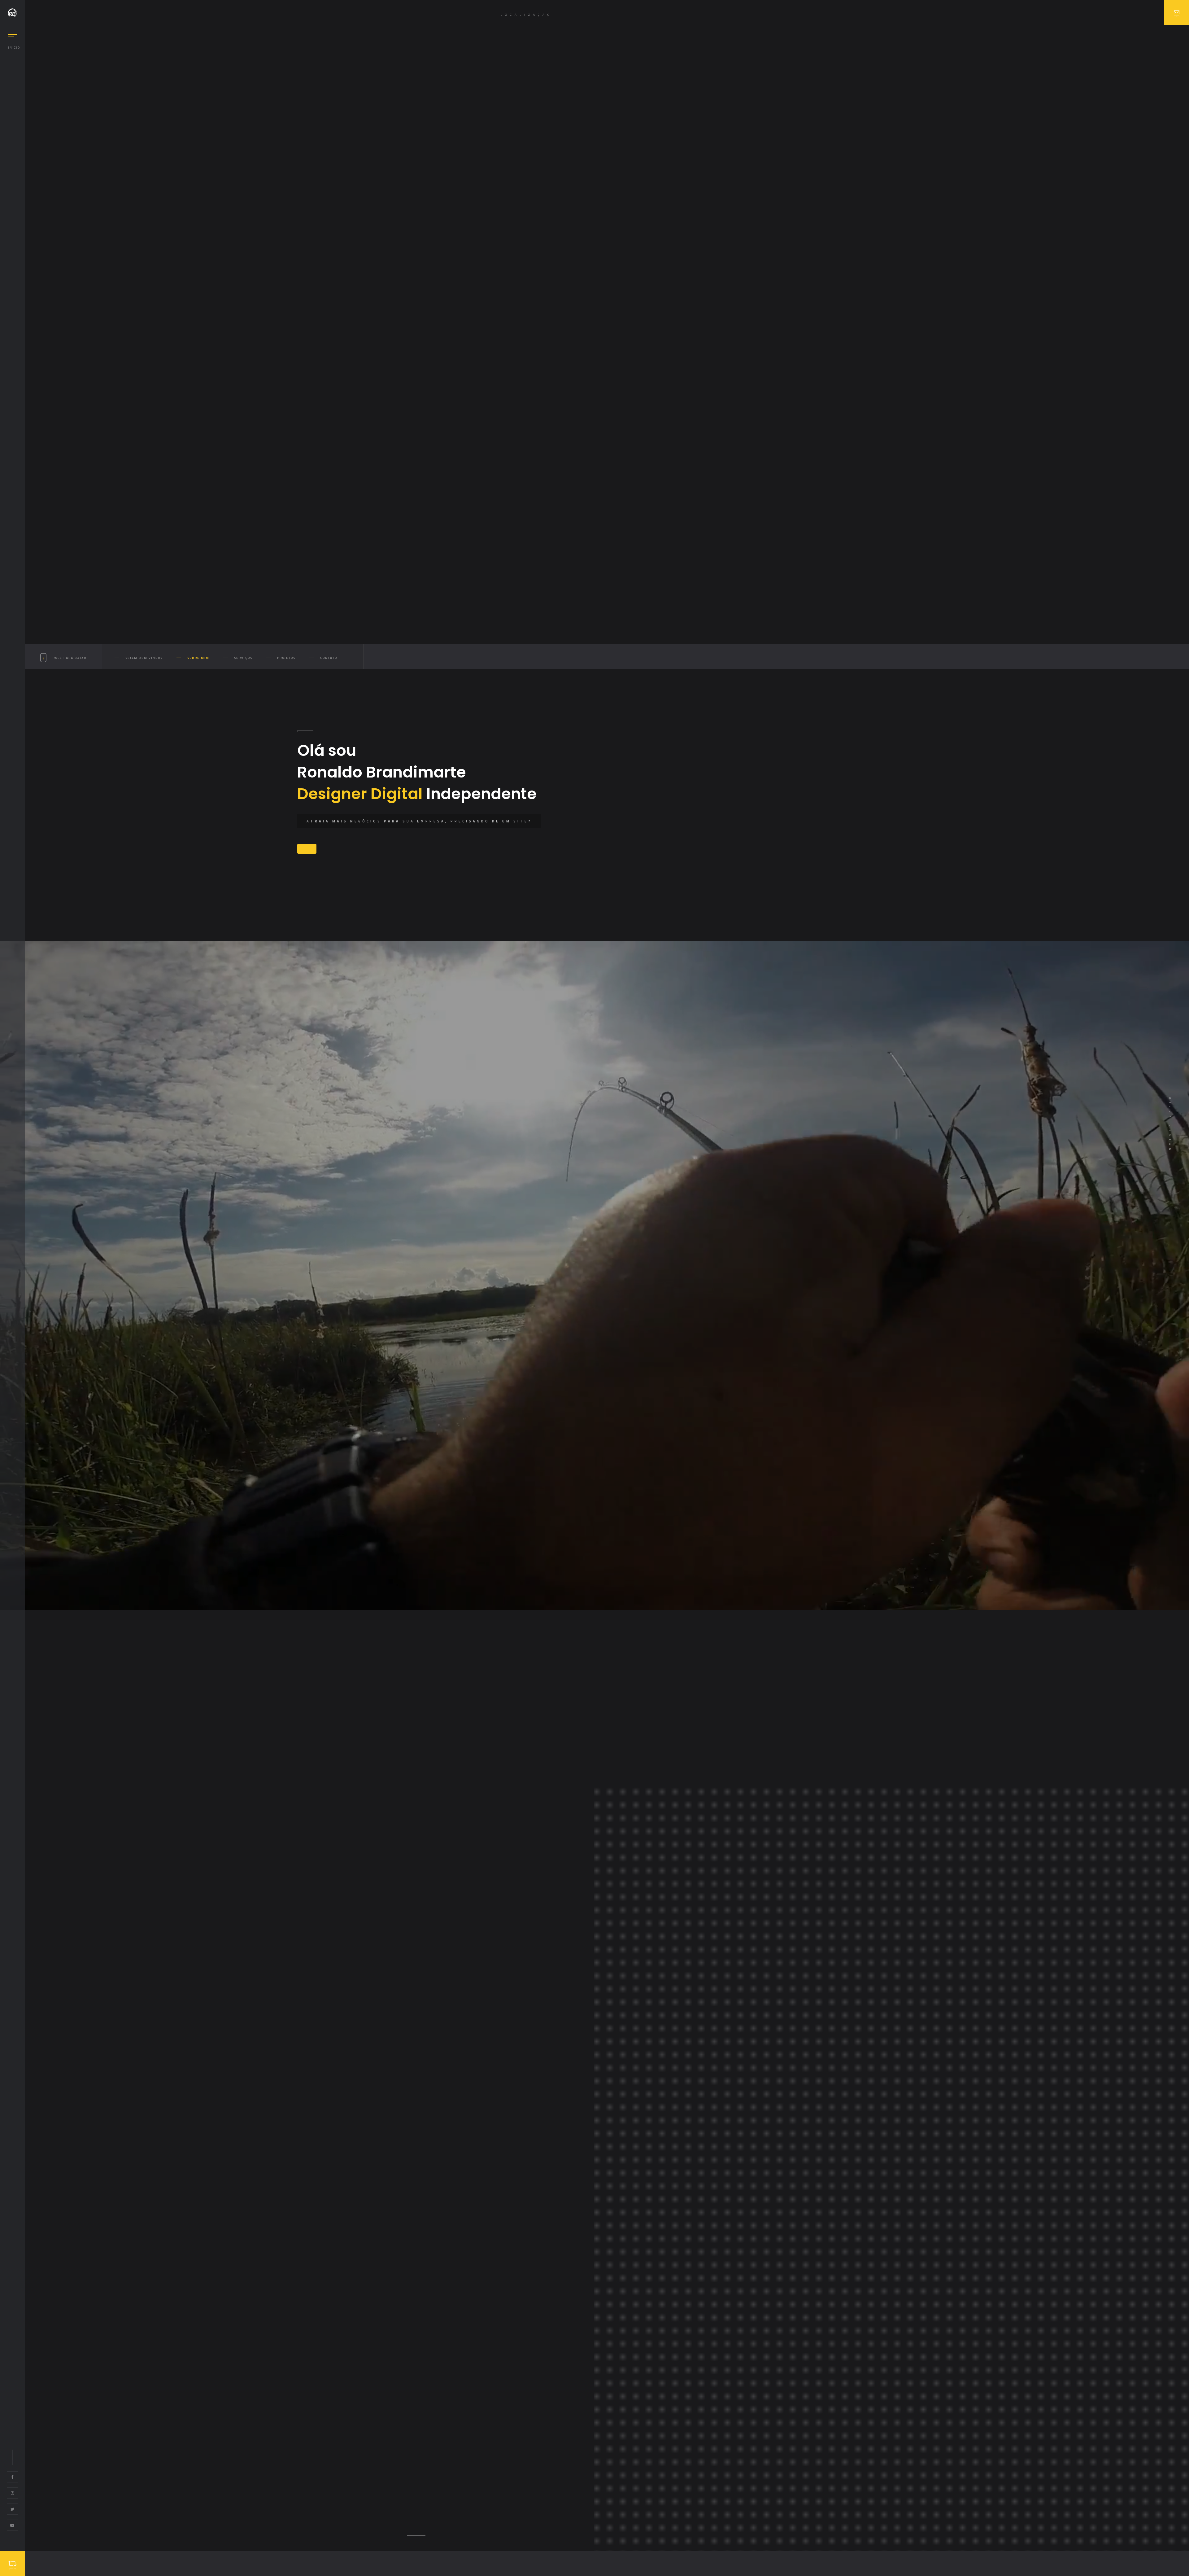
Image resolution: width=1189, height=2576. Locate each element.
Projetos (286, 658)
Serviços (243, 658)
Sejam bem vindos (144, 658)
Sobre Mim (198, 658)
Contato (329, 658)
